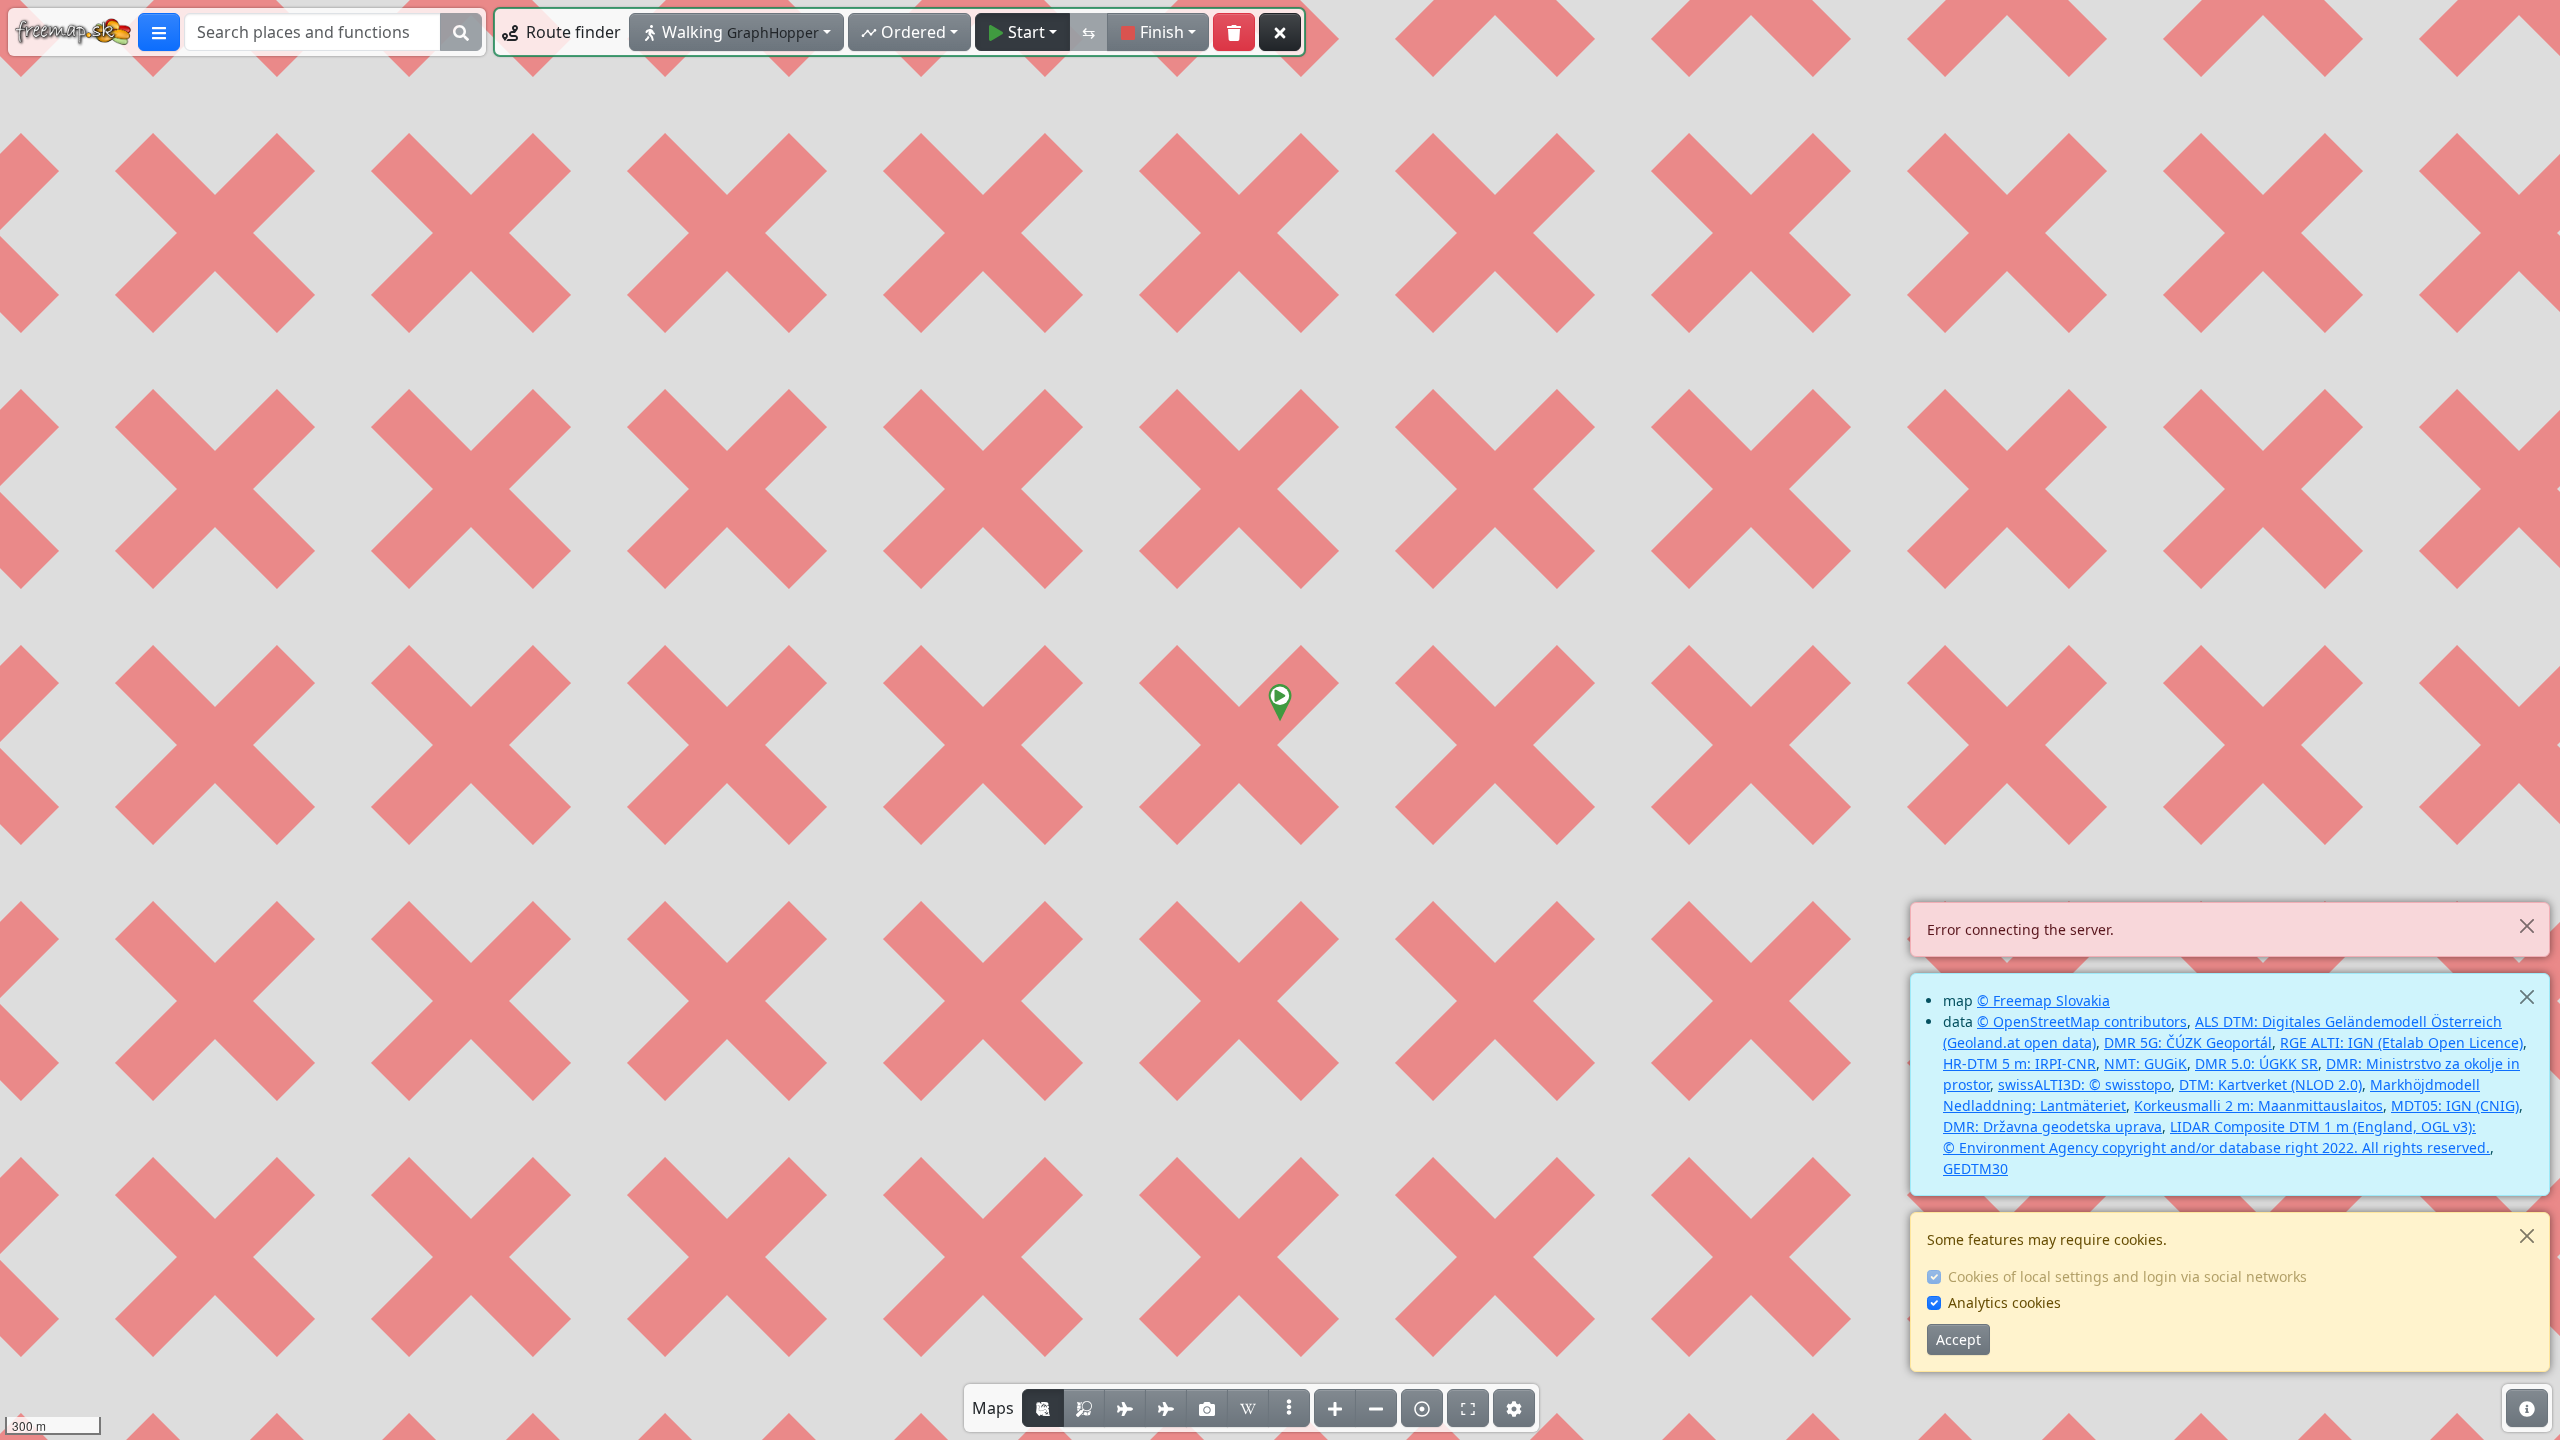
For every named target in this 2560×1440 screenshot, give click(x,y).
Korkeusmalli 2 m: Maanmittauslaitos (2258, 1105)
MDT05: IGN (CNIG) (2455, 1105)
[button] (1280, 703)
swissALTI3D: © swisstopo (2084, 1084)
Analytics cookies (2004, 1302)
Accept (1958, 1339)
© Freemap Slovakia (2043, 1000)
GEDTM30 (1975, 1168)
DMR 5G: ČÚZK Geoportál (2188, 1042)
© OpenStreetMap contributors (2082, 1021)
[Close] (2526, 925)
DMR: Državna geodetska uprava (2052, 1126)
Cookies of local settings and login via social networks (2127, 1276)
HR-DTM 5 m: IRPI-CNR (2019, 1063)
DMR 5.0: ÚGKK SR (2256, 1063)
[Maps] (1289, 1408)
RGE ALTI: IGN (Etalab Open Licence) (2401, 1042)
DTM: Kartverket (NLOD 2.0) (2270, 1084)
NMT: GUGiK (2145, 1063)
